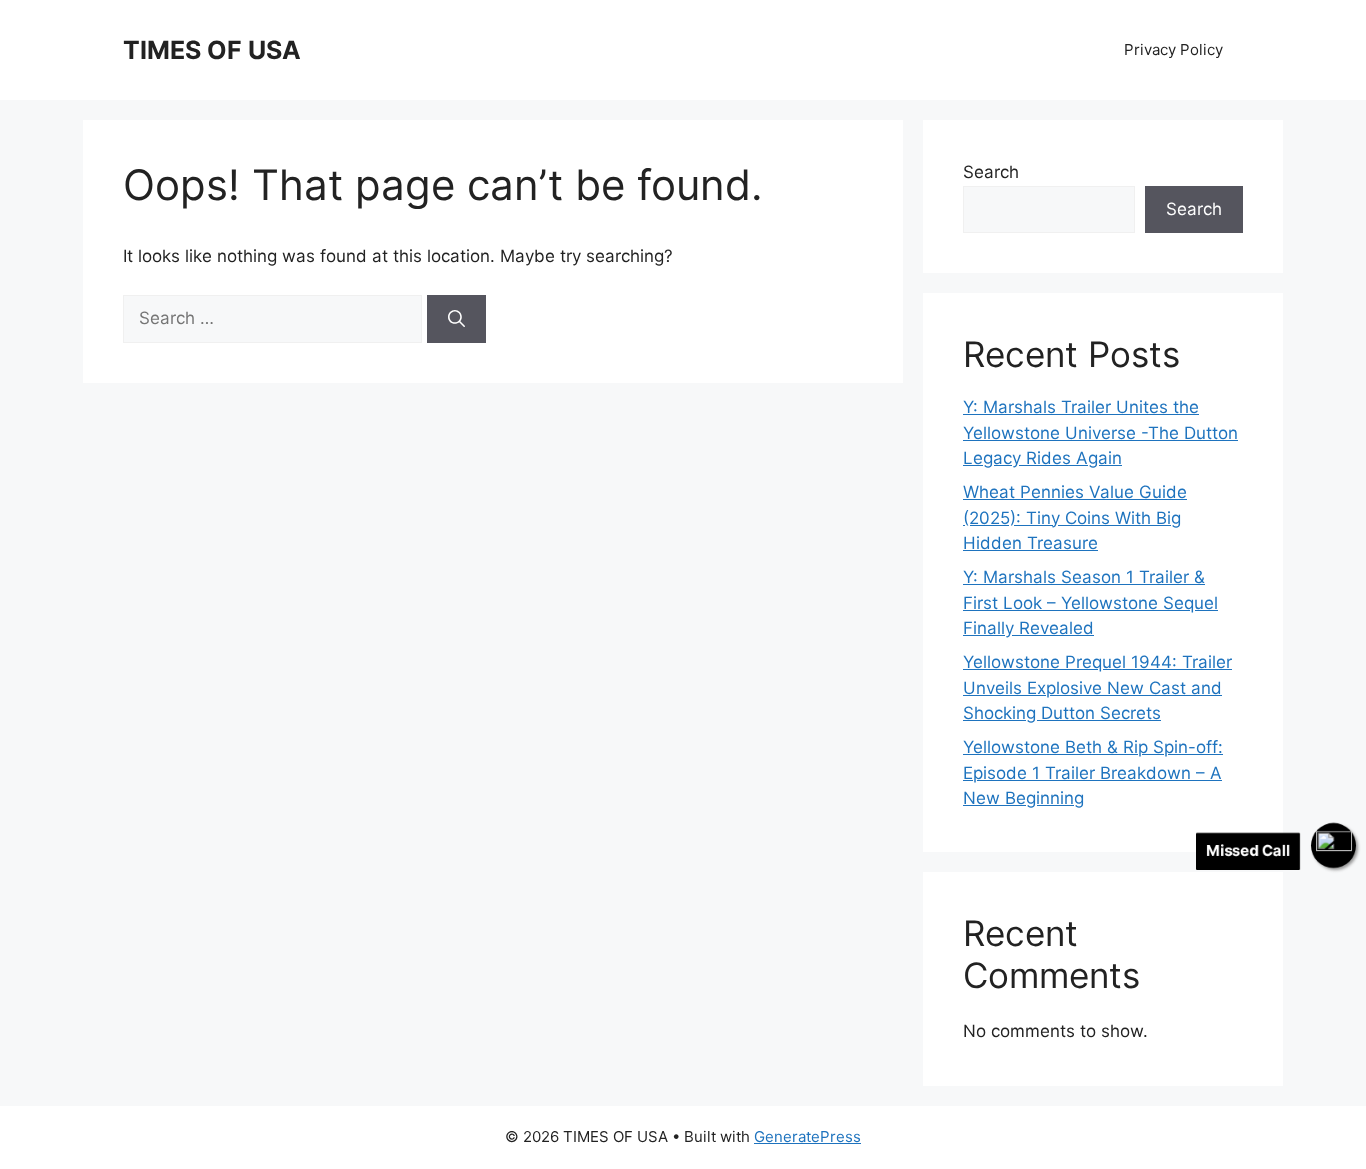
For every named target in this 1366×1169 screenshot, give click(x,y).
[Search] (456, 319)
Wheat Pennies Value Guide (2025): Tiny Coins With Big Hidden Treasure (1075, 517)
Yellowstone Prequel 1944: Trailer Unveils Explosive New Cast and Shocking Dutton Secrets (1097, 687)
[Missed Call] (1333, 845)
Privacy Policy (1173, 49)
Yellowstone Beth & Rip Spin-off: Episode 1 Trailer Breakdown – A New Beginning (1093, 772)
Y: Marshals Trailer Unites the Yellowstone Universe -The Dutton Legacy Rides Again (1100, 432)
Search (991, 172)
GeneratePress (807, 1136)
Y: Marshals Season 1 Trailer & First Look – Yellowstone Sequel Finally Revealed (1090, 602)
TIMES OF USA (212, 50)
